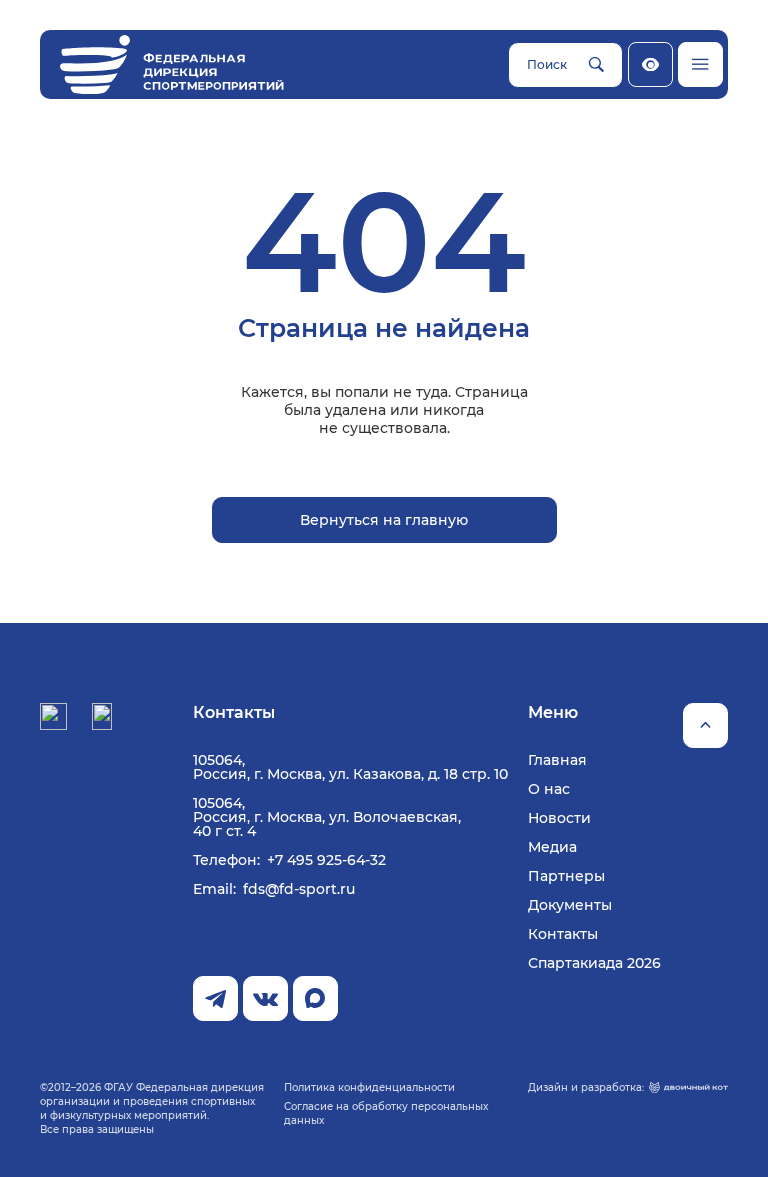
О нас (549, 789)
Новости (559, 818)
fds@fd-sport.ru (299, 889)
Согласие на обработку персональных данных (386, 1113)
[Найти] (596, 65)
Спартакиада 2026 (594, 963)
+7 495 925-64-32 (326, 860)
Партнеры (566, 876)
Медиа (552, 847)
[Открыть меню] (700, 64)
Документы (570, 905)
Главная (557, 760)
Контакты (563, 934)
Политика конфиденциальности (369, 1087)
